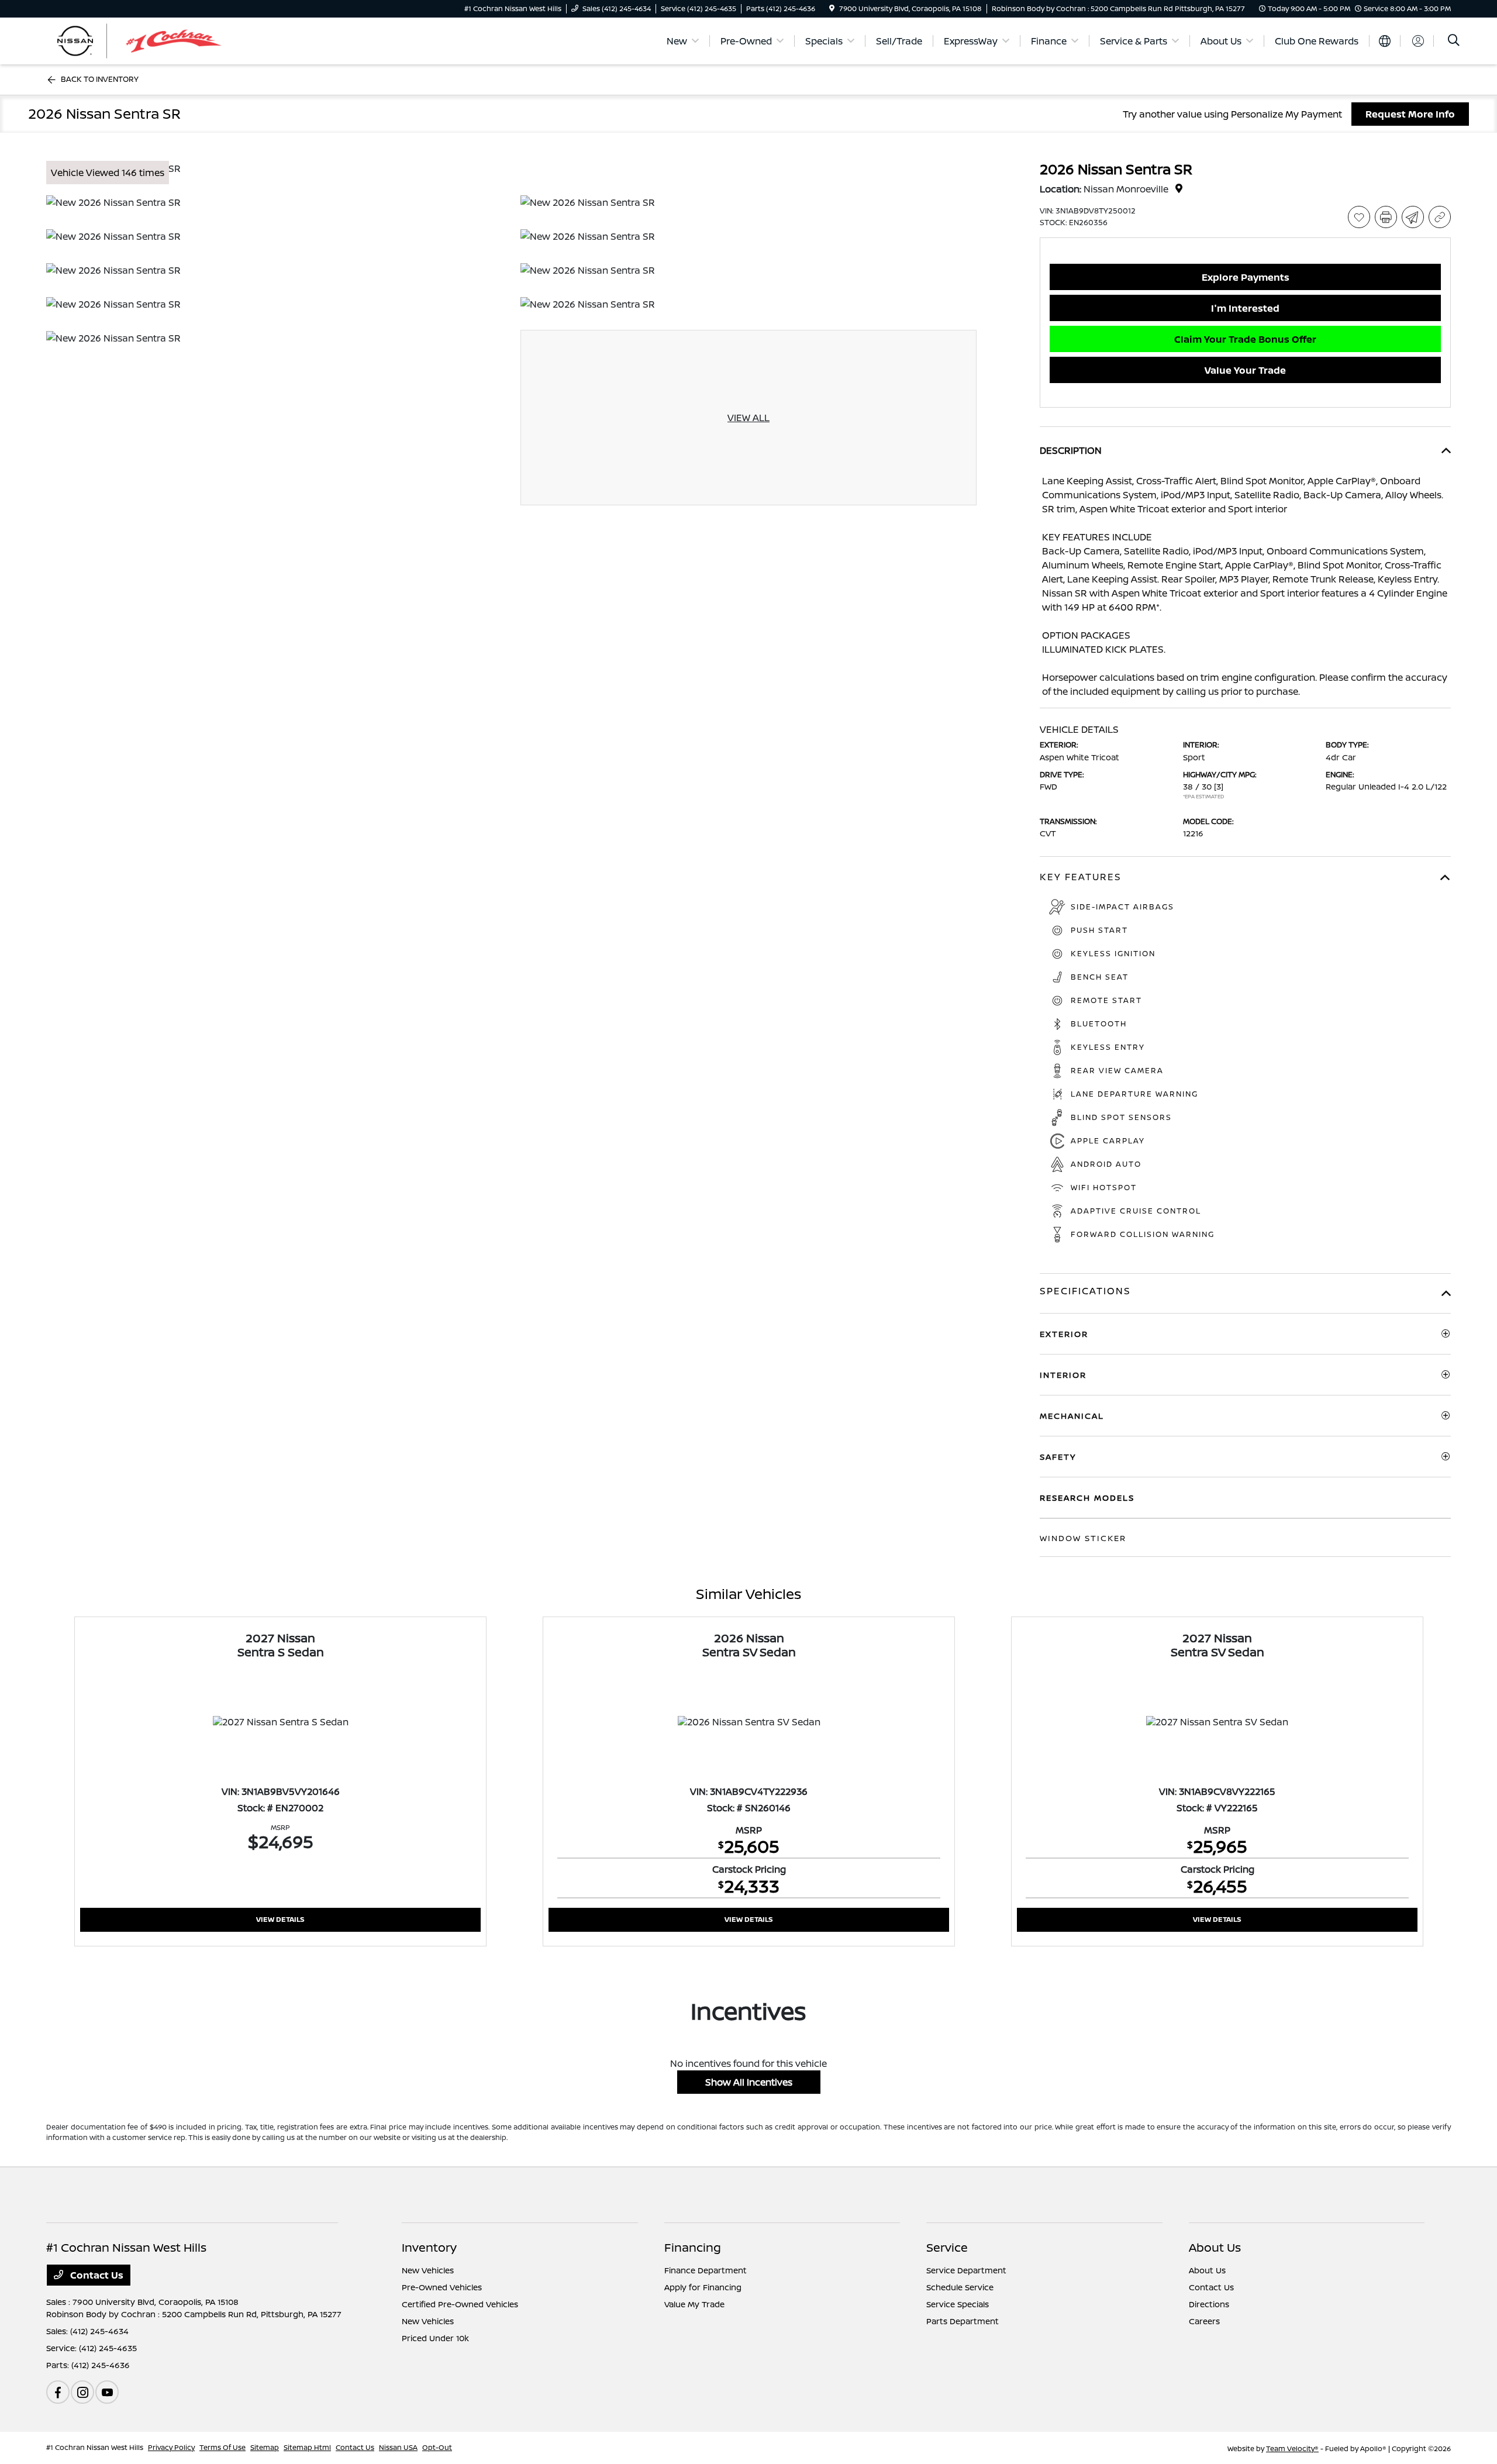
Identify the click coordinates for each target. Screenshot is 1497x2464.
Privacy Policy (171, 2447)
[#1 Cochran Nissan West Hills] (147, 40)
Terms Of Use (223, 2447)
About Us (1215, 2247)
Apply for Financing (703, 2287)
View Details (280, 1919)
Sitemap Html (307, 2447)
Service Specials (958, 2304)
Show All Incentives (749, 2082)
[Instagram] (82, 2392)
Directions (1209, 2304)
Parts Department (963, 2321)
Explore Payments (1246, 277)
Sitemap (265, 2447)
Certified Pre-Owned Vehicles (460, 2304)
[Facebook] (58, 2392)
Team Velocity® (1292, 2449)
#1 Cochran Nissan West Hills (95, 2447)
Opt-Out (437, 2447)
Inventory (429, 2247)
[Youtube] (107, 2392)
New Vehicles (428, 2270)
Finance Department (706, 2270)
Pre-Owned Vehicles (442, 2287)
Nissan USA (398, 2447)
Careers (1204, 2321)
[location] (832, 8)
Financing (693, 2247)
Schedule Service (960, 2287)
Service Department (966, 2270)
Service (947, 2247)
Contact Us (96, 2275)
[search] (1454, 41)
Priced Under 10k (435, 2338)
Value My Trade (694, 2304)
